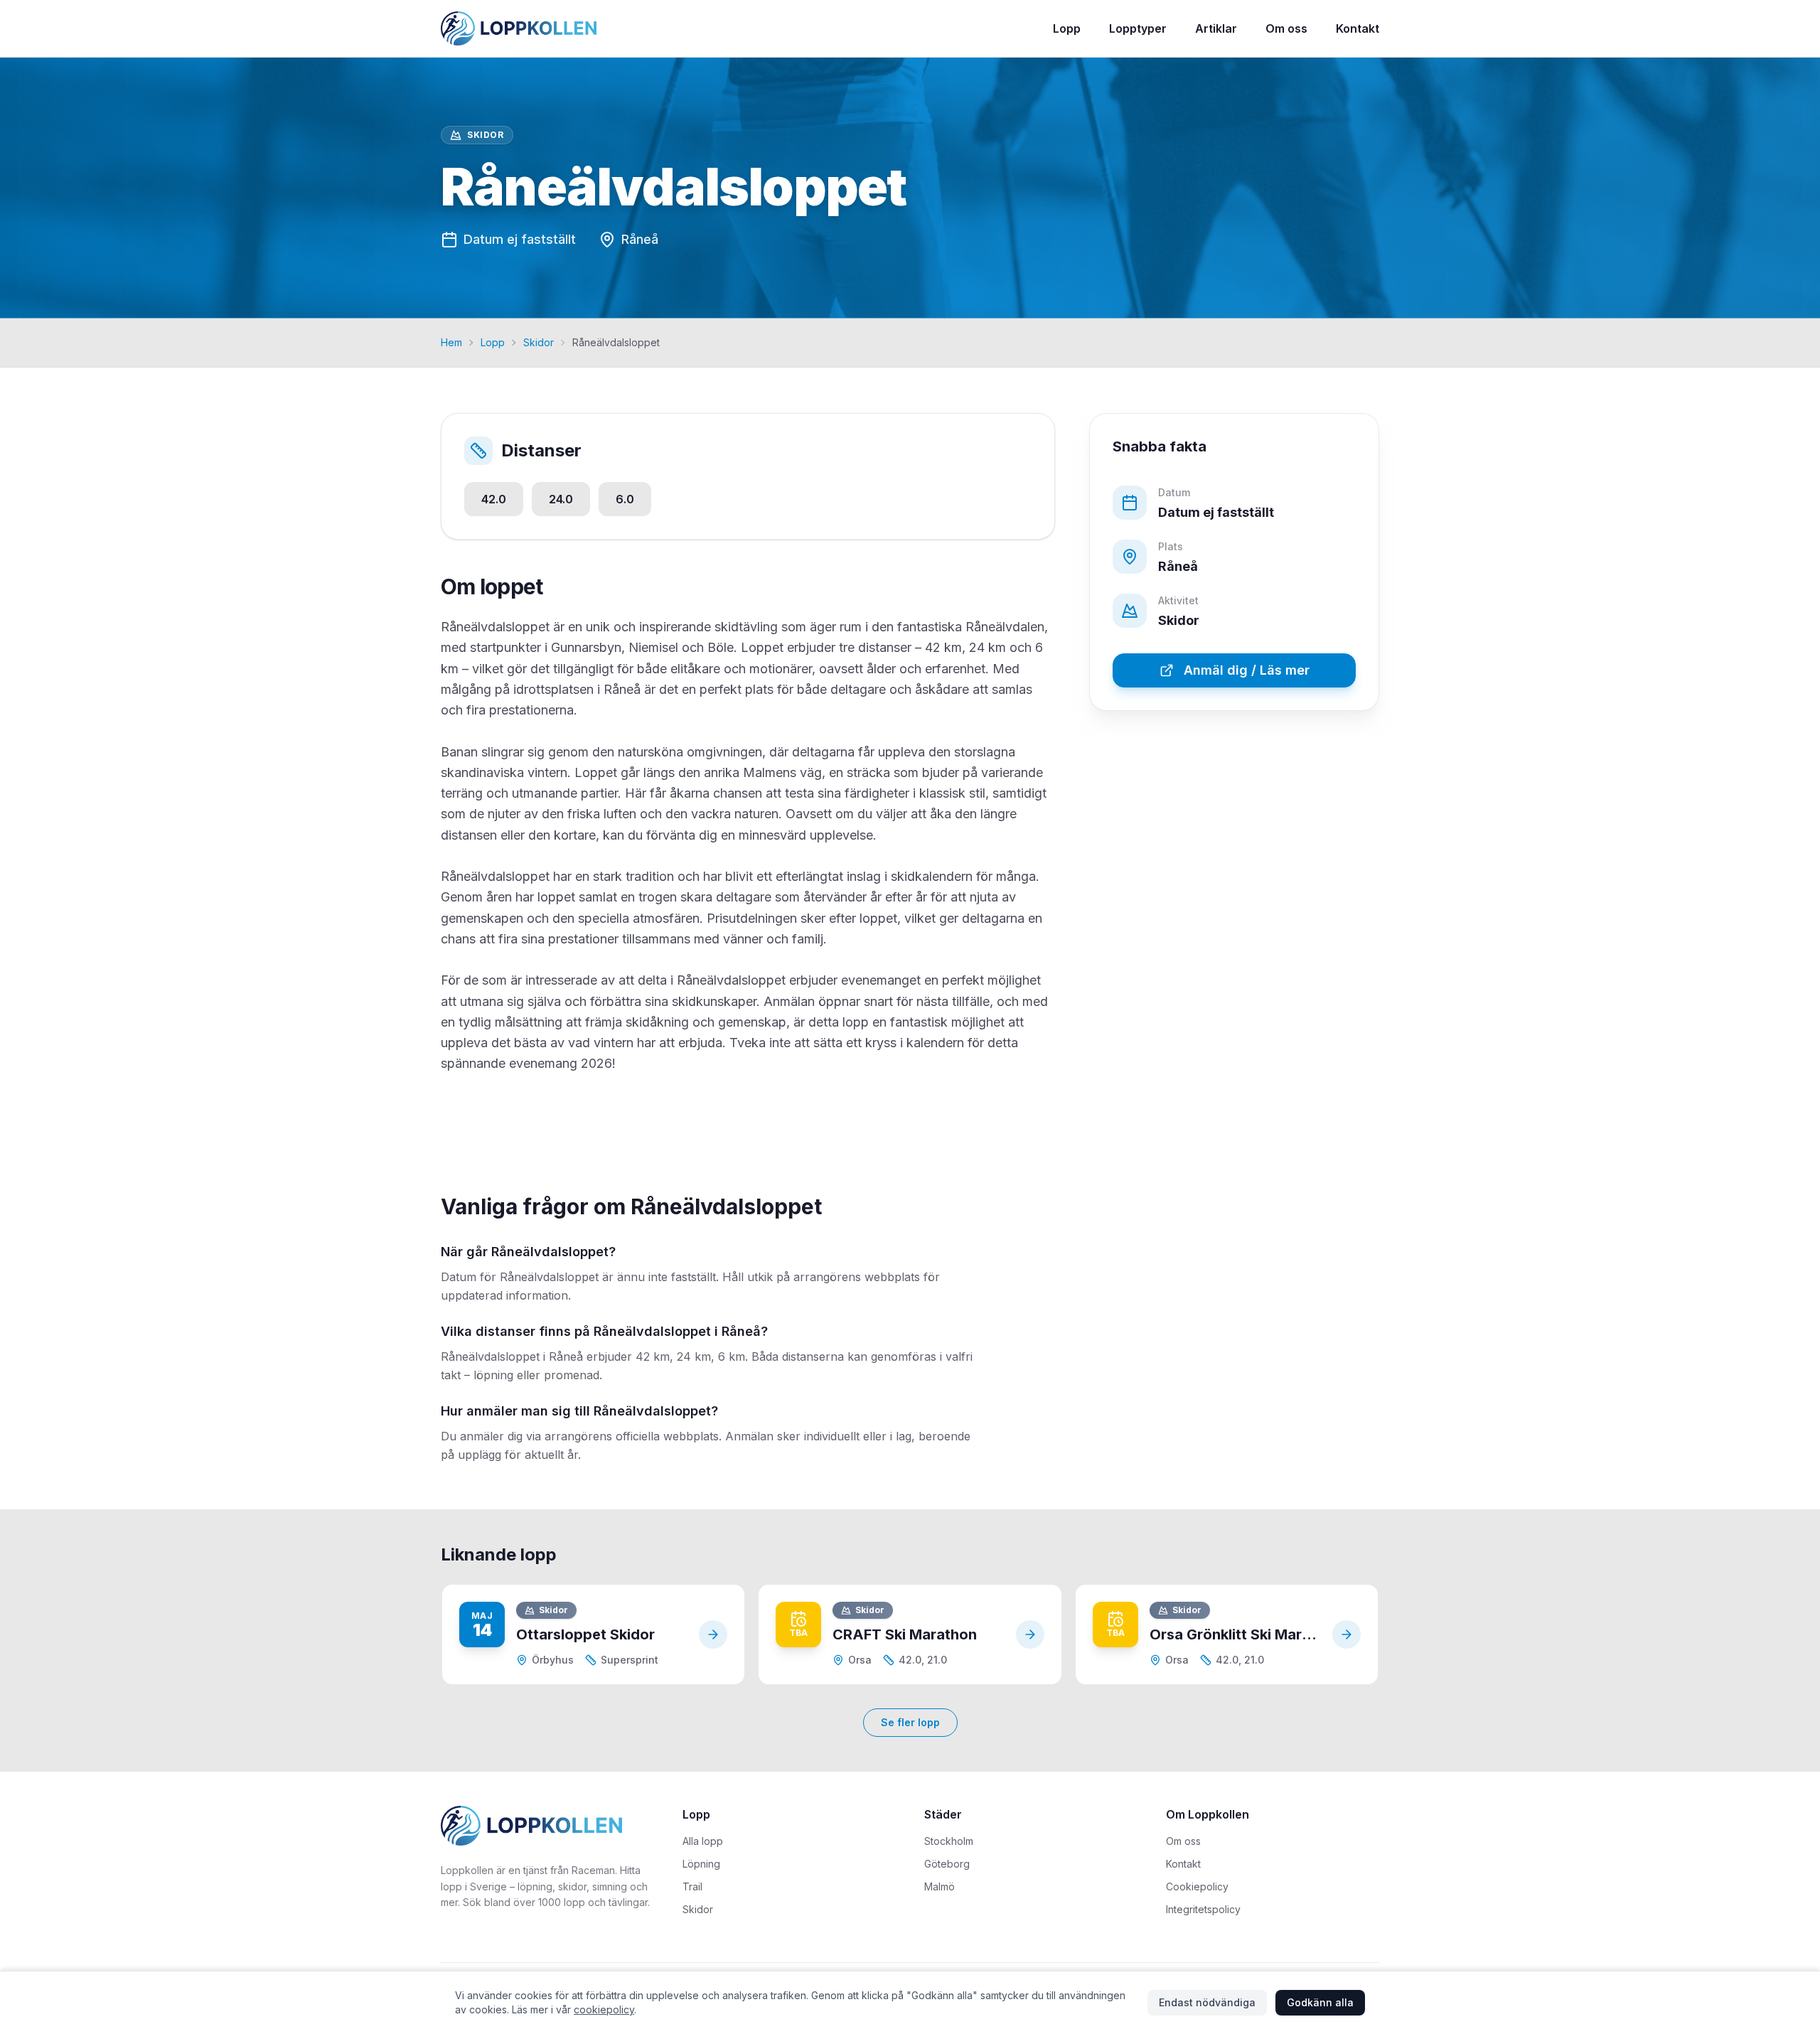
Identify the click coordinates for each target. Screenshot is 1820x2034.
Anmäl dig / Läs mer (1247, 671)
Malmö (940, 1886)
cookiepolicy (604, 2009)
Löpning (701, 1864)
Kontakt (1358, 28)
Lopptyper (1138, 28)
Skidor (539, 342)
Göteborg (947, 1864)
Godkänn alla (1320, 2002)
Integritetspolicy (1203, 1909)
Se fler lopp (910, 1722)
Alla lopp (703, 1841)
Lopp (1067, 28)
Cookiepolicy (1197, 1886)
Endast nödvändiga (1207, 2002)
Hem (451, 342)
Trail (692, 1886)
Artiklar (1216, 28)
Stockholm (949, 1841)
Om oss (1286, 28)
